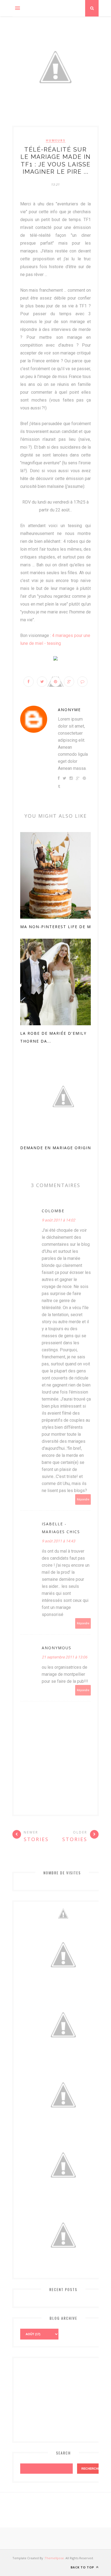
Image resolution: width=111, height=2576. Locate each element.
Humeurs (56, 140)
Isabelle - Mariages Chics (61, 1528)
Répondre (83, 1499)
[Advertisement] (61, 2398)
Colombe (53, 1211)
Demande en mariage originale (60, 1148)
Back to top (83, 2567)
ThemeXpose (54, 2558)
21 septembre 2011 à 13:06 (65, 1657)
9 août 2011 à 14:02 (58, 1220)
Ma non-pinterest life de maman (62, 927)
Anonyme (69, 710)
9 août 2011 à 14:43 (58, 1541)
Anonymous (57, 1648)
